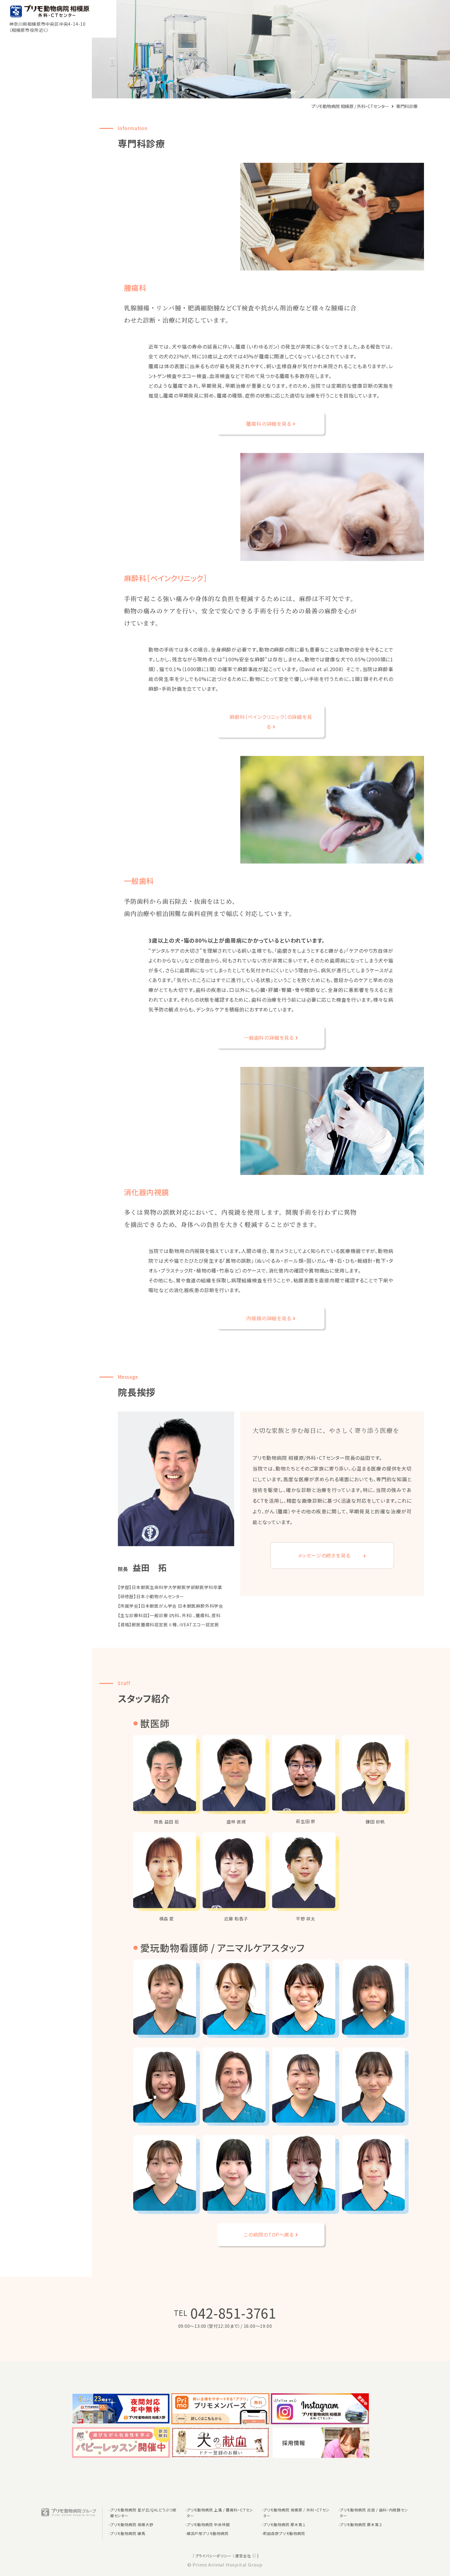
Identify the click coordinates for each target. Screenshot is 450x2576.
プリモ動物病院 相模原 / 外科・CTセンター (351, 106)
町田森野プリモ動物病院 (284, 2533)
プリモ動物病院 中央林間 (208, 2524)
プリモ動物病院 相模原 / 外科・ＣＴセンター (296, 2513)
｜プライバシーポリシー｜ (213, 2556)
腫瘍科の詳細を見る (269, 424)
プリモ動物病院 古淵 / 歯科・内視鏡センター (374, 2513)
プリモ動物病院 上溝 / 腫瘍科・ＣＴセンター (220, 2513)
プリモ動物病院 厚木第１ (284, 2524)
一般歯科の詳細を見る (269, 1038)
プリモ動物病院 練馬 (128, 2533)
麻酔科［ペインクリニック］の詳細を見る (271, 722)
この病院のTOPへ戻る (269, 2234)
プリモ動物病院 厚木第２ (361, 2524)
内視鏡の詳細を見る (269, 1318)
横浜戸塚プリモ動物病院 (208, 2533)
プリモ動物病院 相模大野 (132, 2524)
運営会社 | (247, 2556)
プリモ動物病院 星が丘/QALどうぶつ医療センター (143, 2513)
